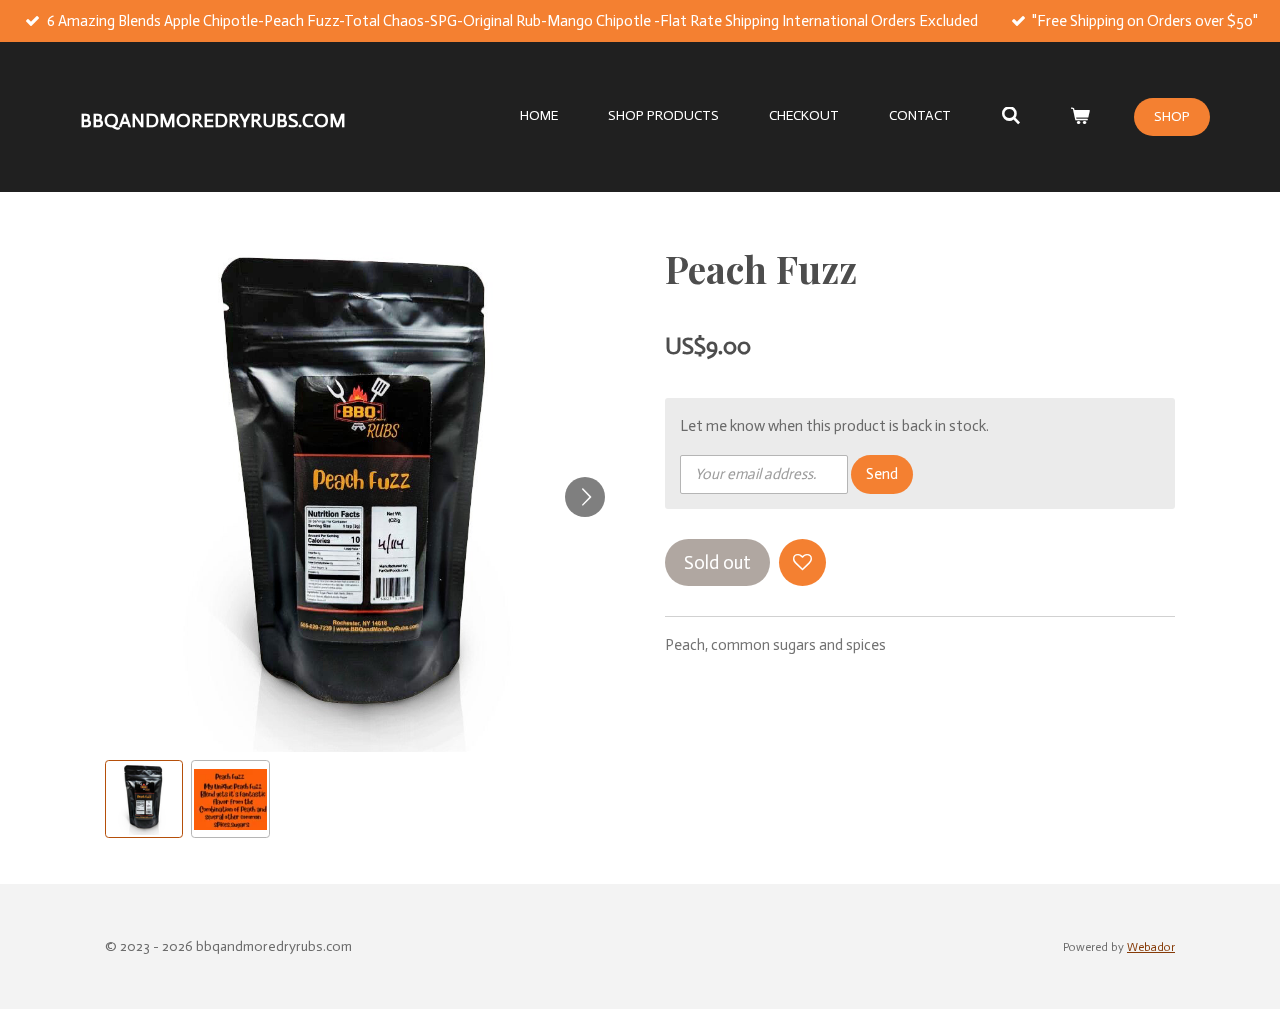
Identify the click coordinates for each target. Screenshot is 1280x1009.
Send (882, 474)
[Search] (1011, 116)
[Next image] (585, 497)
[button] (144, 799)
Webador (1151, 947)
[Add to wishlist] (802, 562)
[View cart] (1080, 116)
